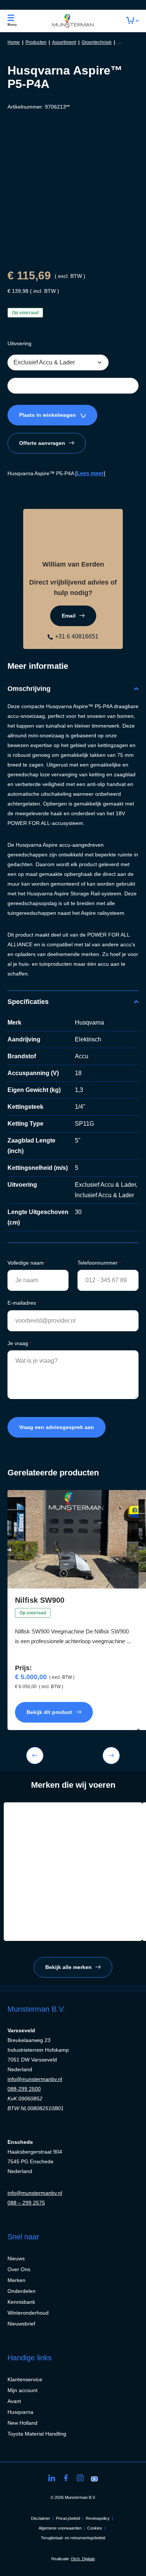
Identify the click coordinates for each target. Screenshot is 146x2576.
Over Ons (19, 2269)
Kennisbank (21, 2302)
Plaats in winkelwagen (48, 415)
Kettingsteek (25, 1107)
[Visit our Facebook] (66, 2478)
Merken (16, 2280)
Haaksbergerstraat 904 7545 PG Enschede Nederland (35, 2161)
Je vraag (19, 1343)
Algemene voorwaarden (60, 2528)
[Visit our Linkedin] (52, 2478)
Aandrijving (24, 1039)
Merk (14, 1022)
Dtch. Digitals (83, 2559)
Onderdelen (22, 2291)
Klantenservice (25, 2379)
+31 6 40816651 (77, 636)
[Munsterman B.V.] (73, 21)
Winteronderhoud (28, 2313)
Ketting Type (25, 1124)
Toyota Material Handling (37, 2434)
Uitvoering (19, 343)
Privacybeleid (68, 2518)
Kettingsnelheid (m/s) (38, 1168)
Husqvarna (20, 2412)
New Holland (22, 2423)
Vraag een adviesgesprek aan (57, 1427)
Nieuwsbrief (21, 2324)
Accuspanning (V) (33, 1073)
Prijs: (23, 1668)
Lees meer (90, 473)
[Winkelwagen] (132, 21)
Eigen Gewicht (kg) (34, 1090)
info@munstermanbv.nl (35, 2079)
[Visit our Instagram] (80, 2478)
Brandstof (22, 1056)
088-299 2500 (24, 2089)
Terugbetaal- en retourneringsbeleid (73, 2538)
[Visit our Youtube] (94, 2478)
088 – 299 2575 (26, 2203)
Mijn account (22, 2390)
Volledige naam (27, 1263)
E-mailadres (23, 1303)
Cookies (95, 2528)
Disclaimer (41, 2518)
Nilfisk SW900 (40, 1600)
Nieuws (16, 2258)
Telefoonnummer (99, 1263)
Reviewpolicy (98, 2518)
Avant (14, 2401)
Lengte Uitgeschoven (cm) (38, 1217)
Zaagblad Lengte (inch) (31, 1146)
